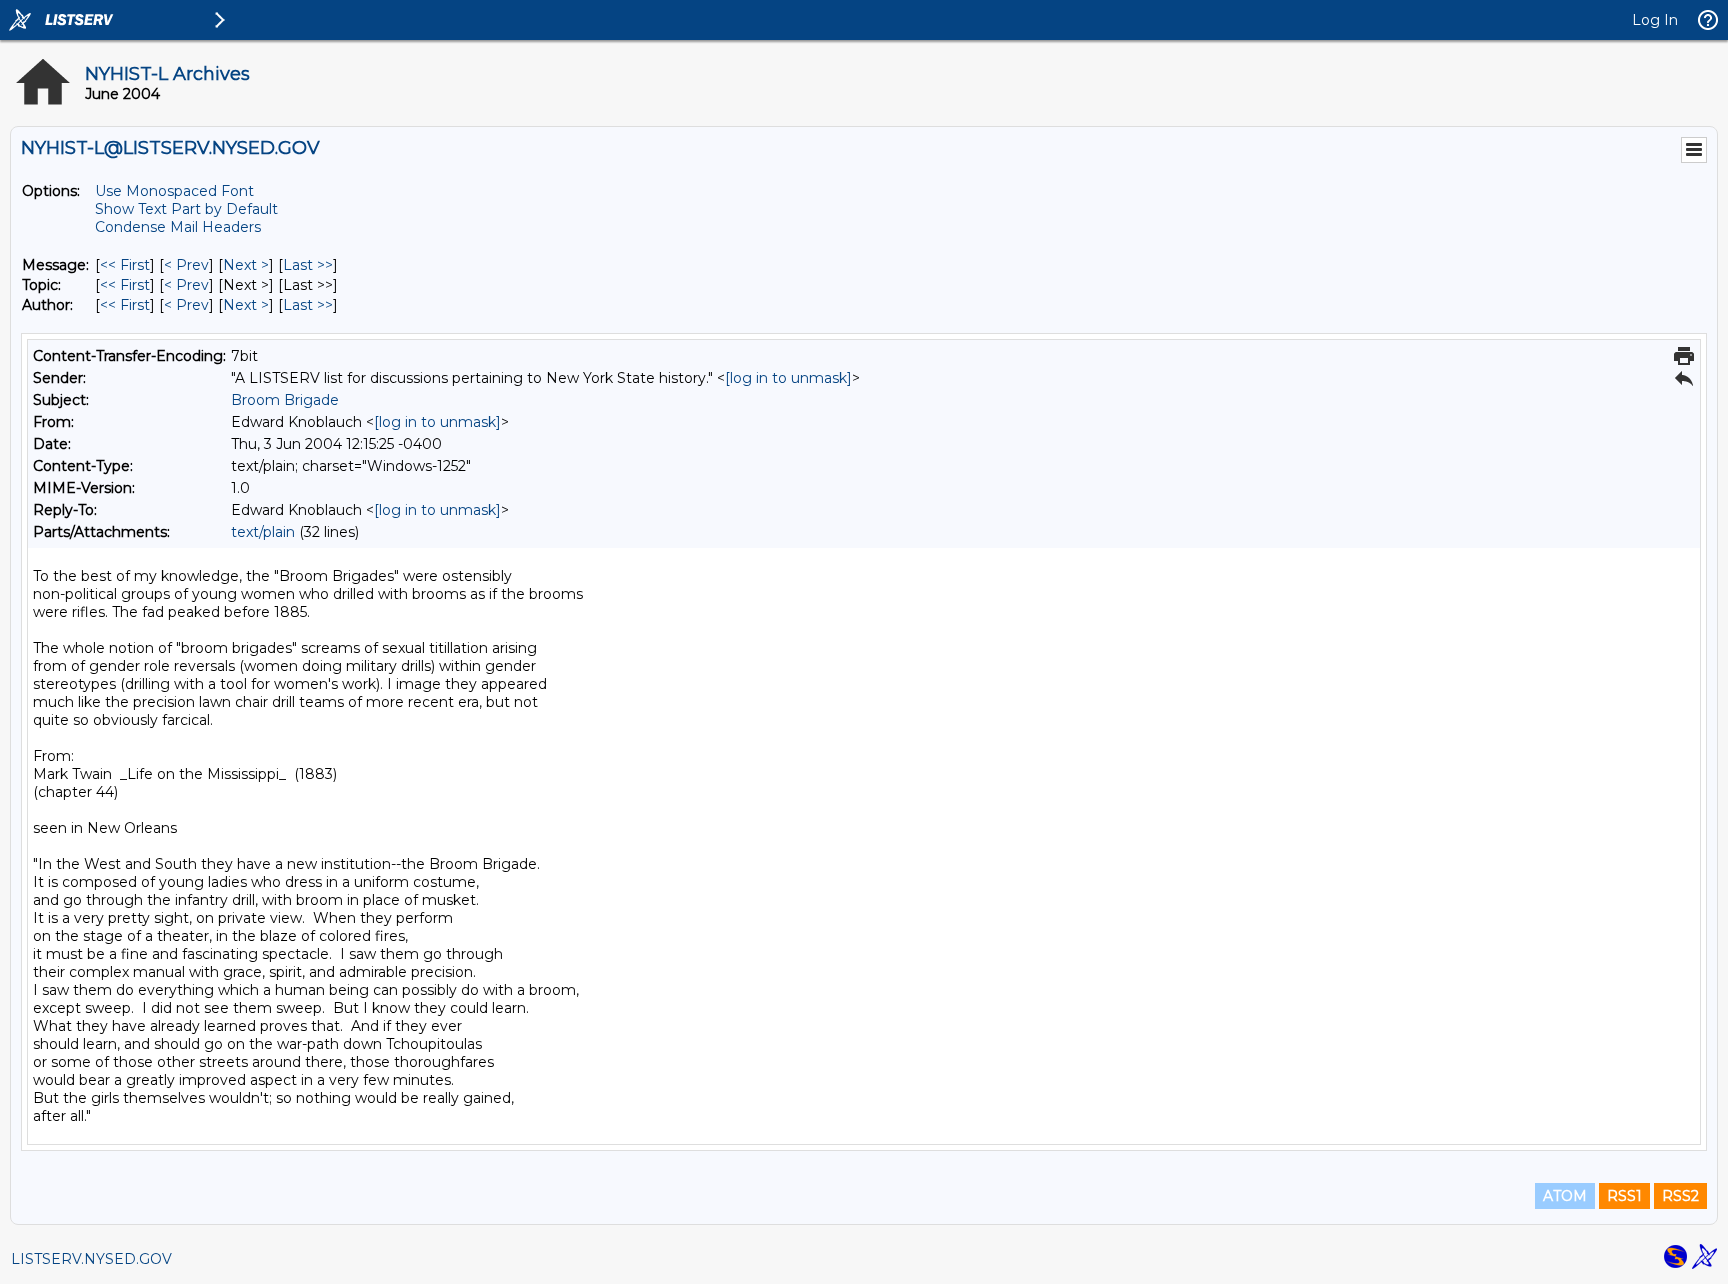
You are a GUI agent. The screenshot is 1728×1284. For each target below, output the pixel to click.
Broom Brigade (285, 400)
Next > (246, 265)
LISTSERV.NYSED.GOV (91, 1259)
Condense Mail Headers (178, 227)
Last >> (308, 265)
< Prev (186, 265)
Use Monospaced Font (174, 191)
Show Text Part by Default (186, 209)
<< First (125, 265)
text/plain (263, 532)
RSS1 (1624, 1196)
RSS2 (1680, 1196)
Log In (1655, 20)
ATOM (1565, 1196)
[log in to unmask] (788, 378)
